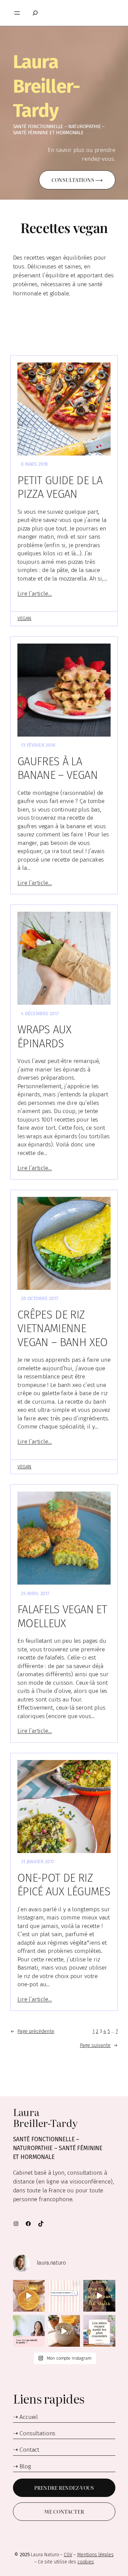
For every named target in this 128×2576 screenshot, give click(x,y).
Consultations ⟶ (77, 180)
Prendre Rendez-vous (64, 2488)
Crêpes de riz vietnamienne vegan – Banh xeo (63, 1329)
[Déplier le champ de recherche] (33, 13)
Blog (25, 2466)
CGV (68, 2555)
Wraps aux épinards (44, 1037)
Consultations (37, 2433)
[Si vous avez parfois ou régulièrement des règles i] (64, 2296)
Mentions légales (95, 2555)
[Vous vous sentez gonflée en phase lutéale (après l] (99, 2296)
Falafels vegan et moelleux (62, 1616)
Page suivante (99, 2045)
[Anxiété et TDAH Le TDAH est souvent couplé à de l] (64, 2331)
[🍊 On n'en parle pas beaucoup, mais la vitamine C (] (29, 2296)
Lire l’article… (35, 594)
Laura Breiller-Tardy (46, 86)
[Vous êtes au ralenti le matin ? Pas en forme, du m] (29, 2331)
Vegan (24, 619)
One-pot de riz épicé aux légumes (64, 1885)
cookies (86, 2562)
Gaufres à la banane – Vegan (58, 768)
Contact (29, 2450)
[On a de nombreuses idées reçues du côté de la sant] (99, 2331)
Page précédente (32, 2031)
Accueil (29, 2417)
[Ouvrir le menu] (17, 13)
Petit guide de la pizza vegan (60, 487)
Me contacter (64, 2512)
